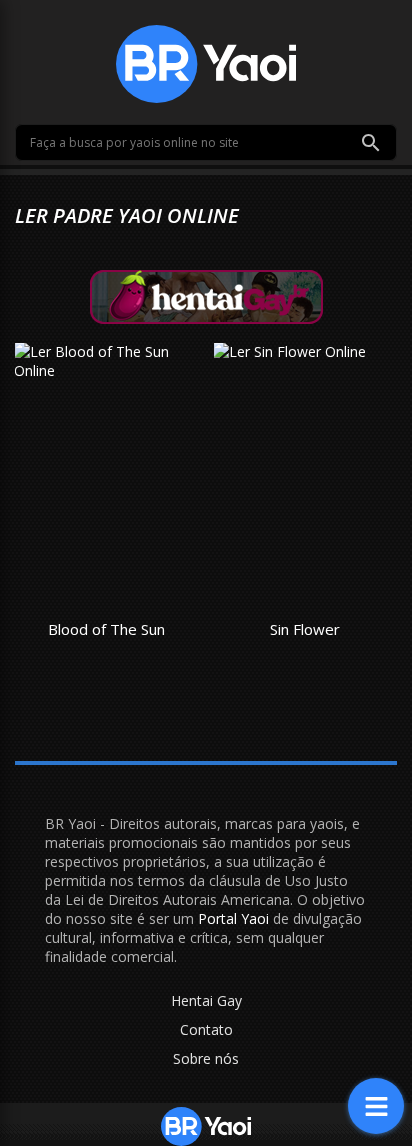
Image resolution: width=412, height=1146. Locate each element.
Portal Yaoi (233, 918)
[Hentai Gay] (206, 295)
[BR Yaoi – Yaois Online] (206, 62)
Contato (206, 1029)
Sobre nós (206, 1058)
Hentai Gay (206, 1000)
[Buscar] (371, 143)
